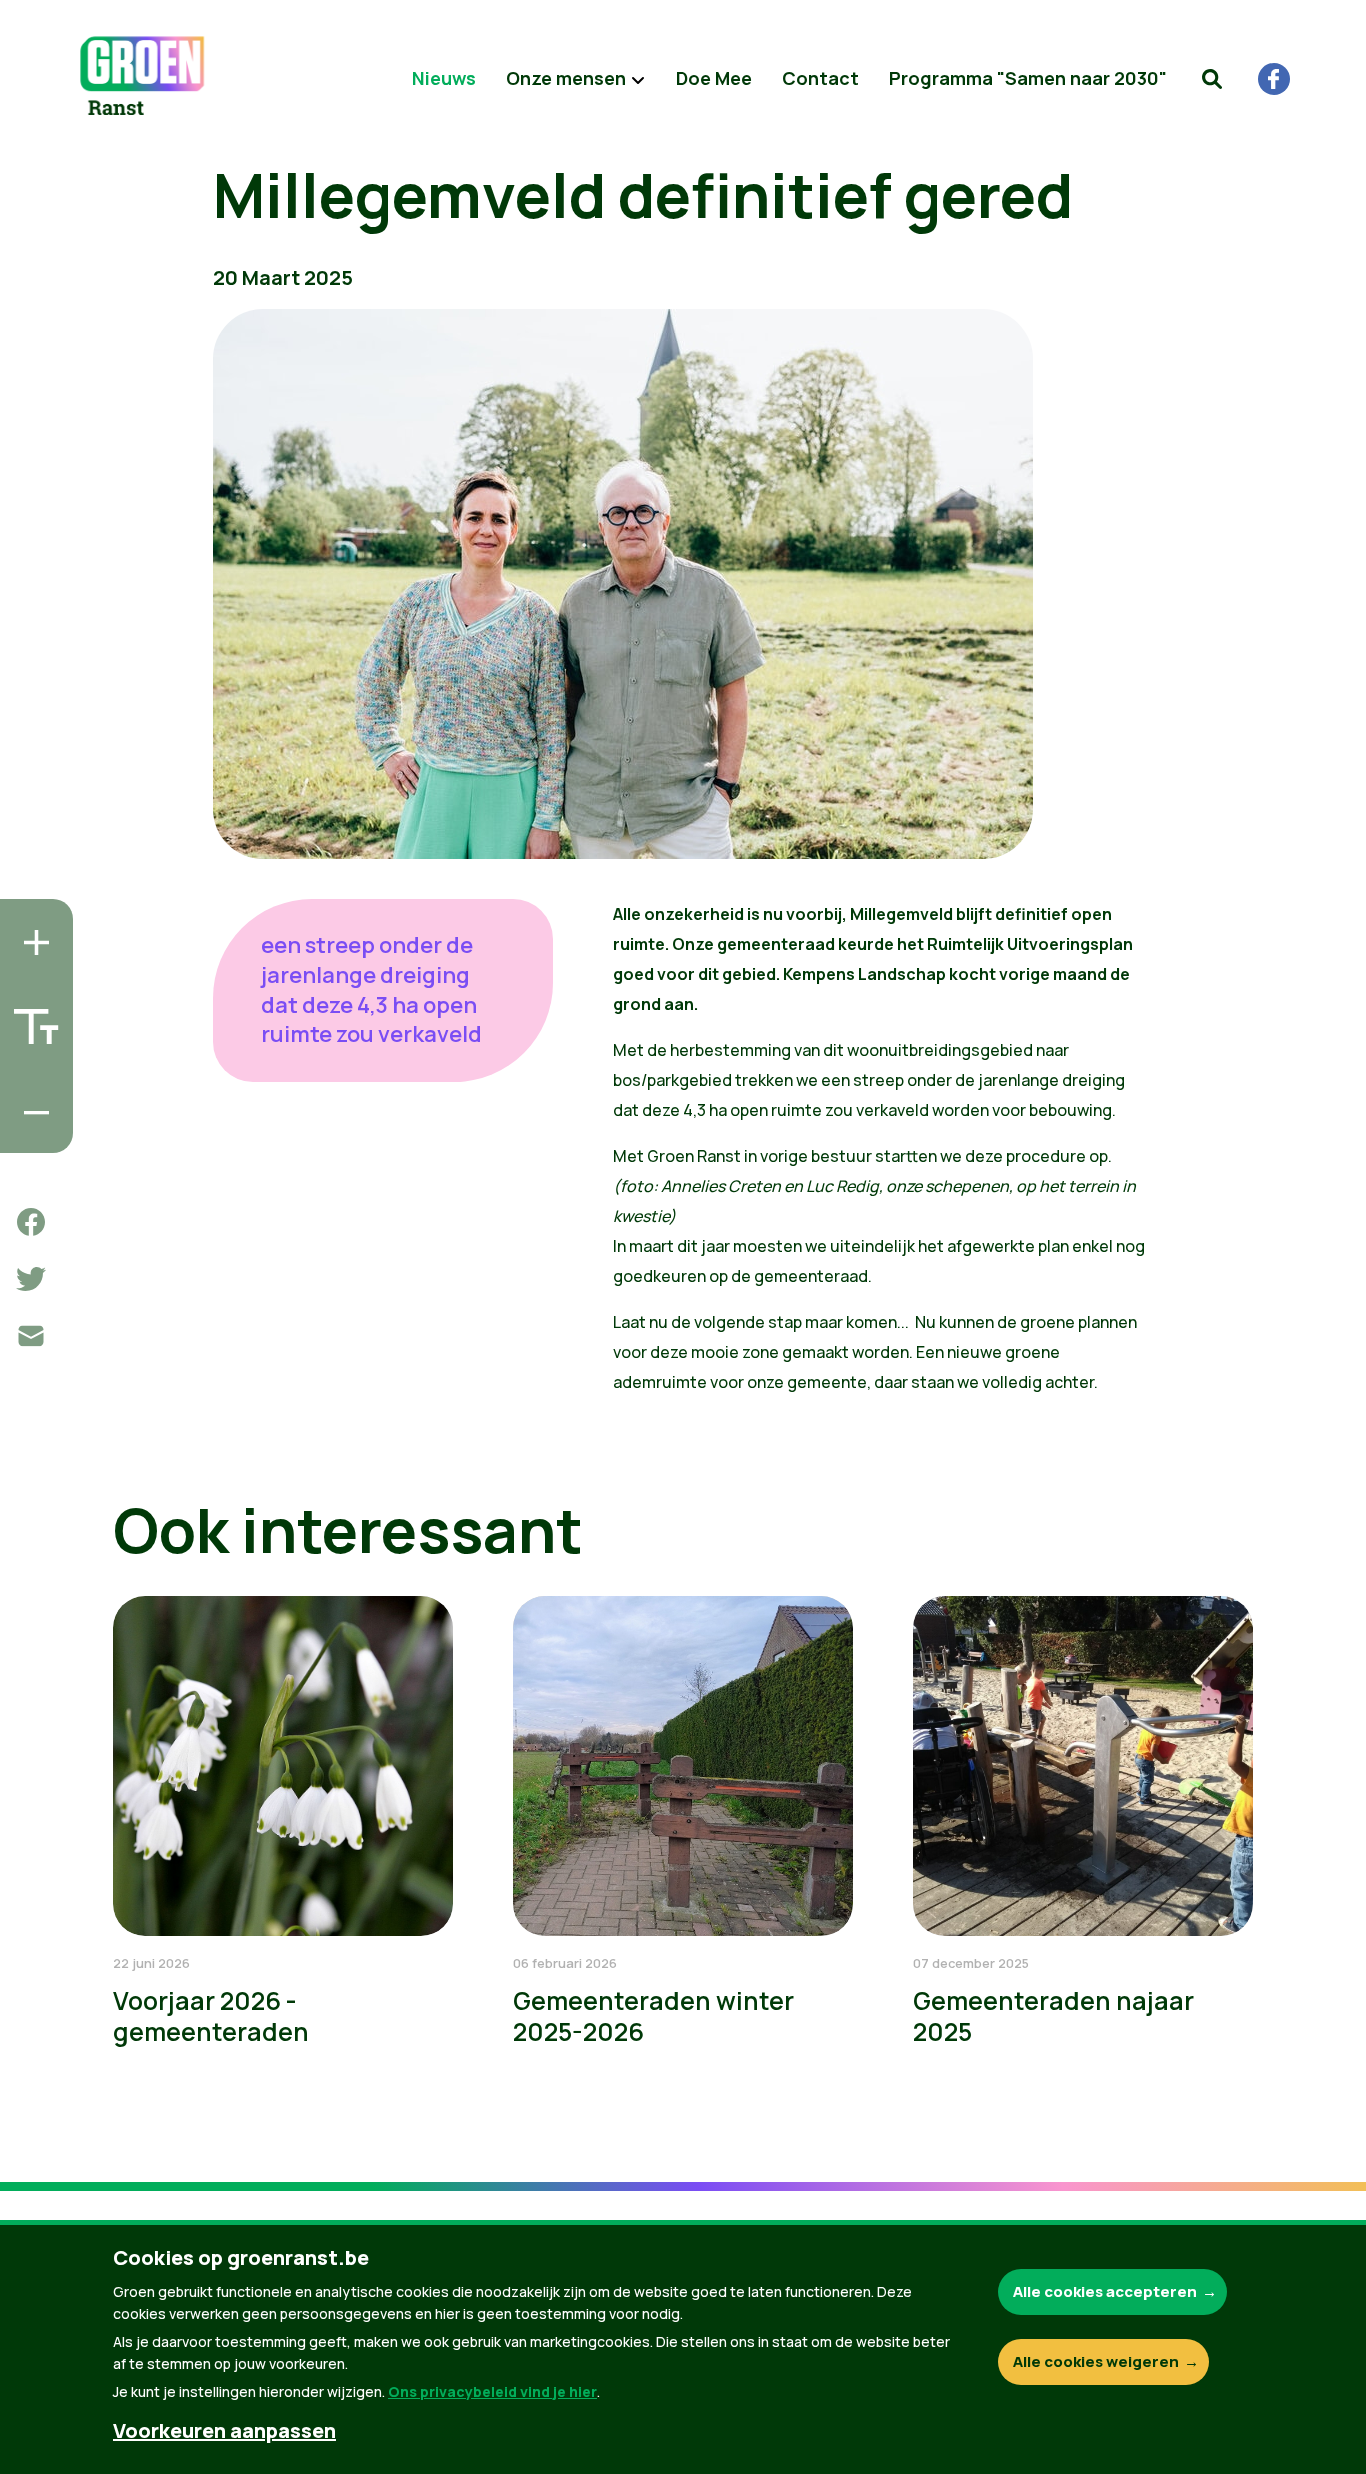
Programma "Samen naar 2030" (1028, 78)
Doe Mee (714, 78)
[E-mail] (31, 1336)
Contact (820, 78)
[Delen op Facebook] (31, 1222)
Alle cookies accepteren (1105, 2291)
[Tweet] (31, 1279)
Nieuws (444, 78)
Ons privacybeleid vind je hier (492, 2391)
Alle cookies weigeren (1096, 2361)
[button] (1212, 79)
